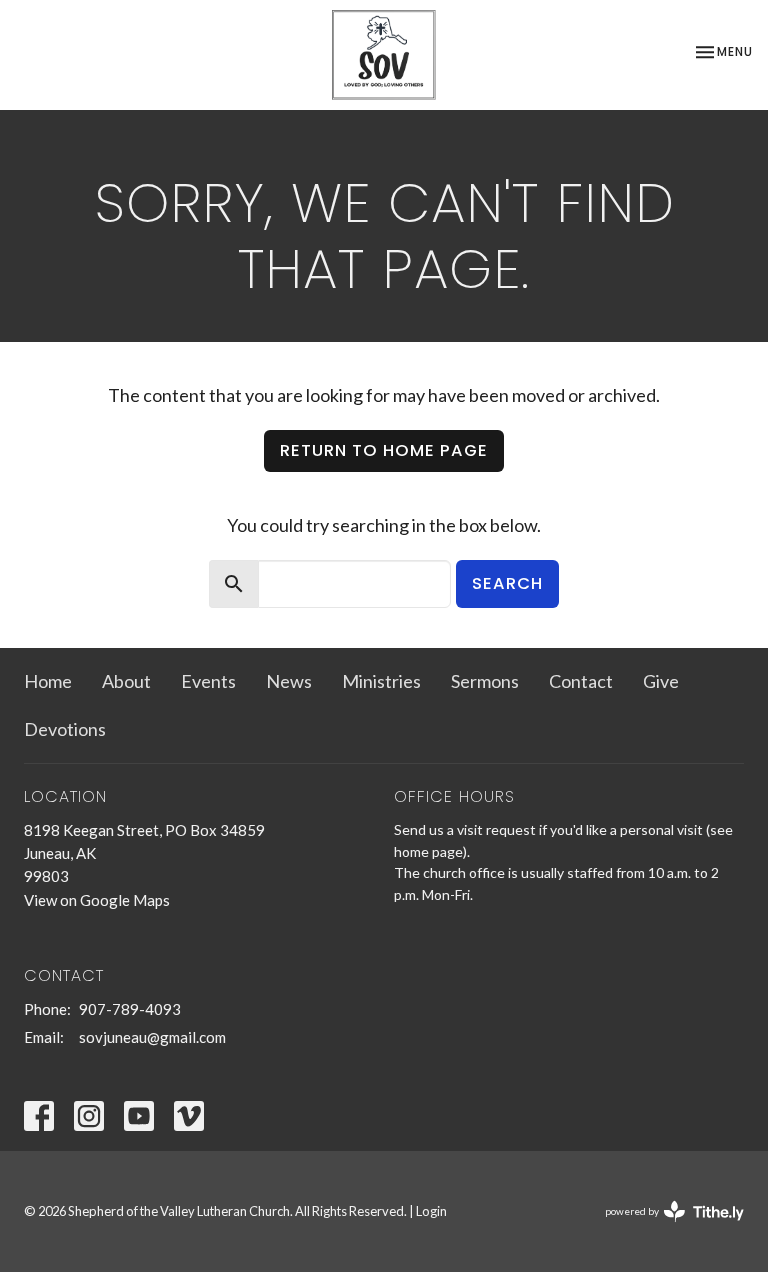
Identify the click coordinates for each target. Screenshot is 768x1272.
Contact (581, 681)
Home (48, 681)
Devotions (65, 729)
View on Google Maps (97, 900)
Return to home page (384, 450)
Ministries (381, 681)
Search (507, 583)
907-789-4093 (130, 1009)
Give (661, 681)
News (289, 681)
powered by (664, 1228)
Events (208, 681)
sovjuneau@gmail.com (152, 1037)
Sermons (485, 681)
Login (431, 1211)
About (126, 681)
